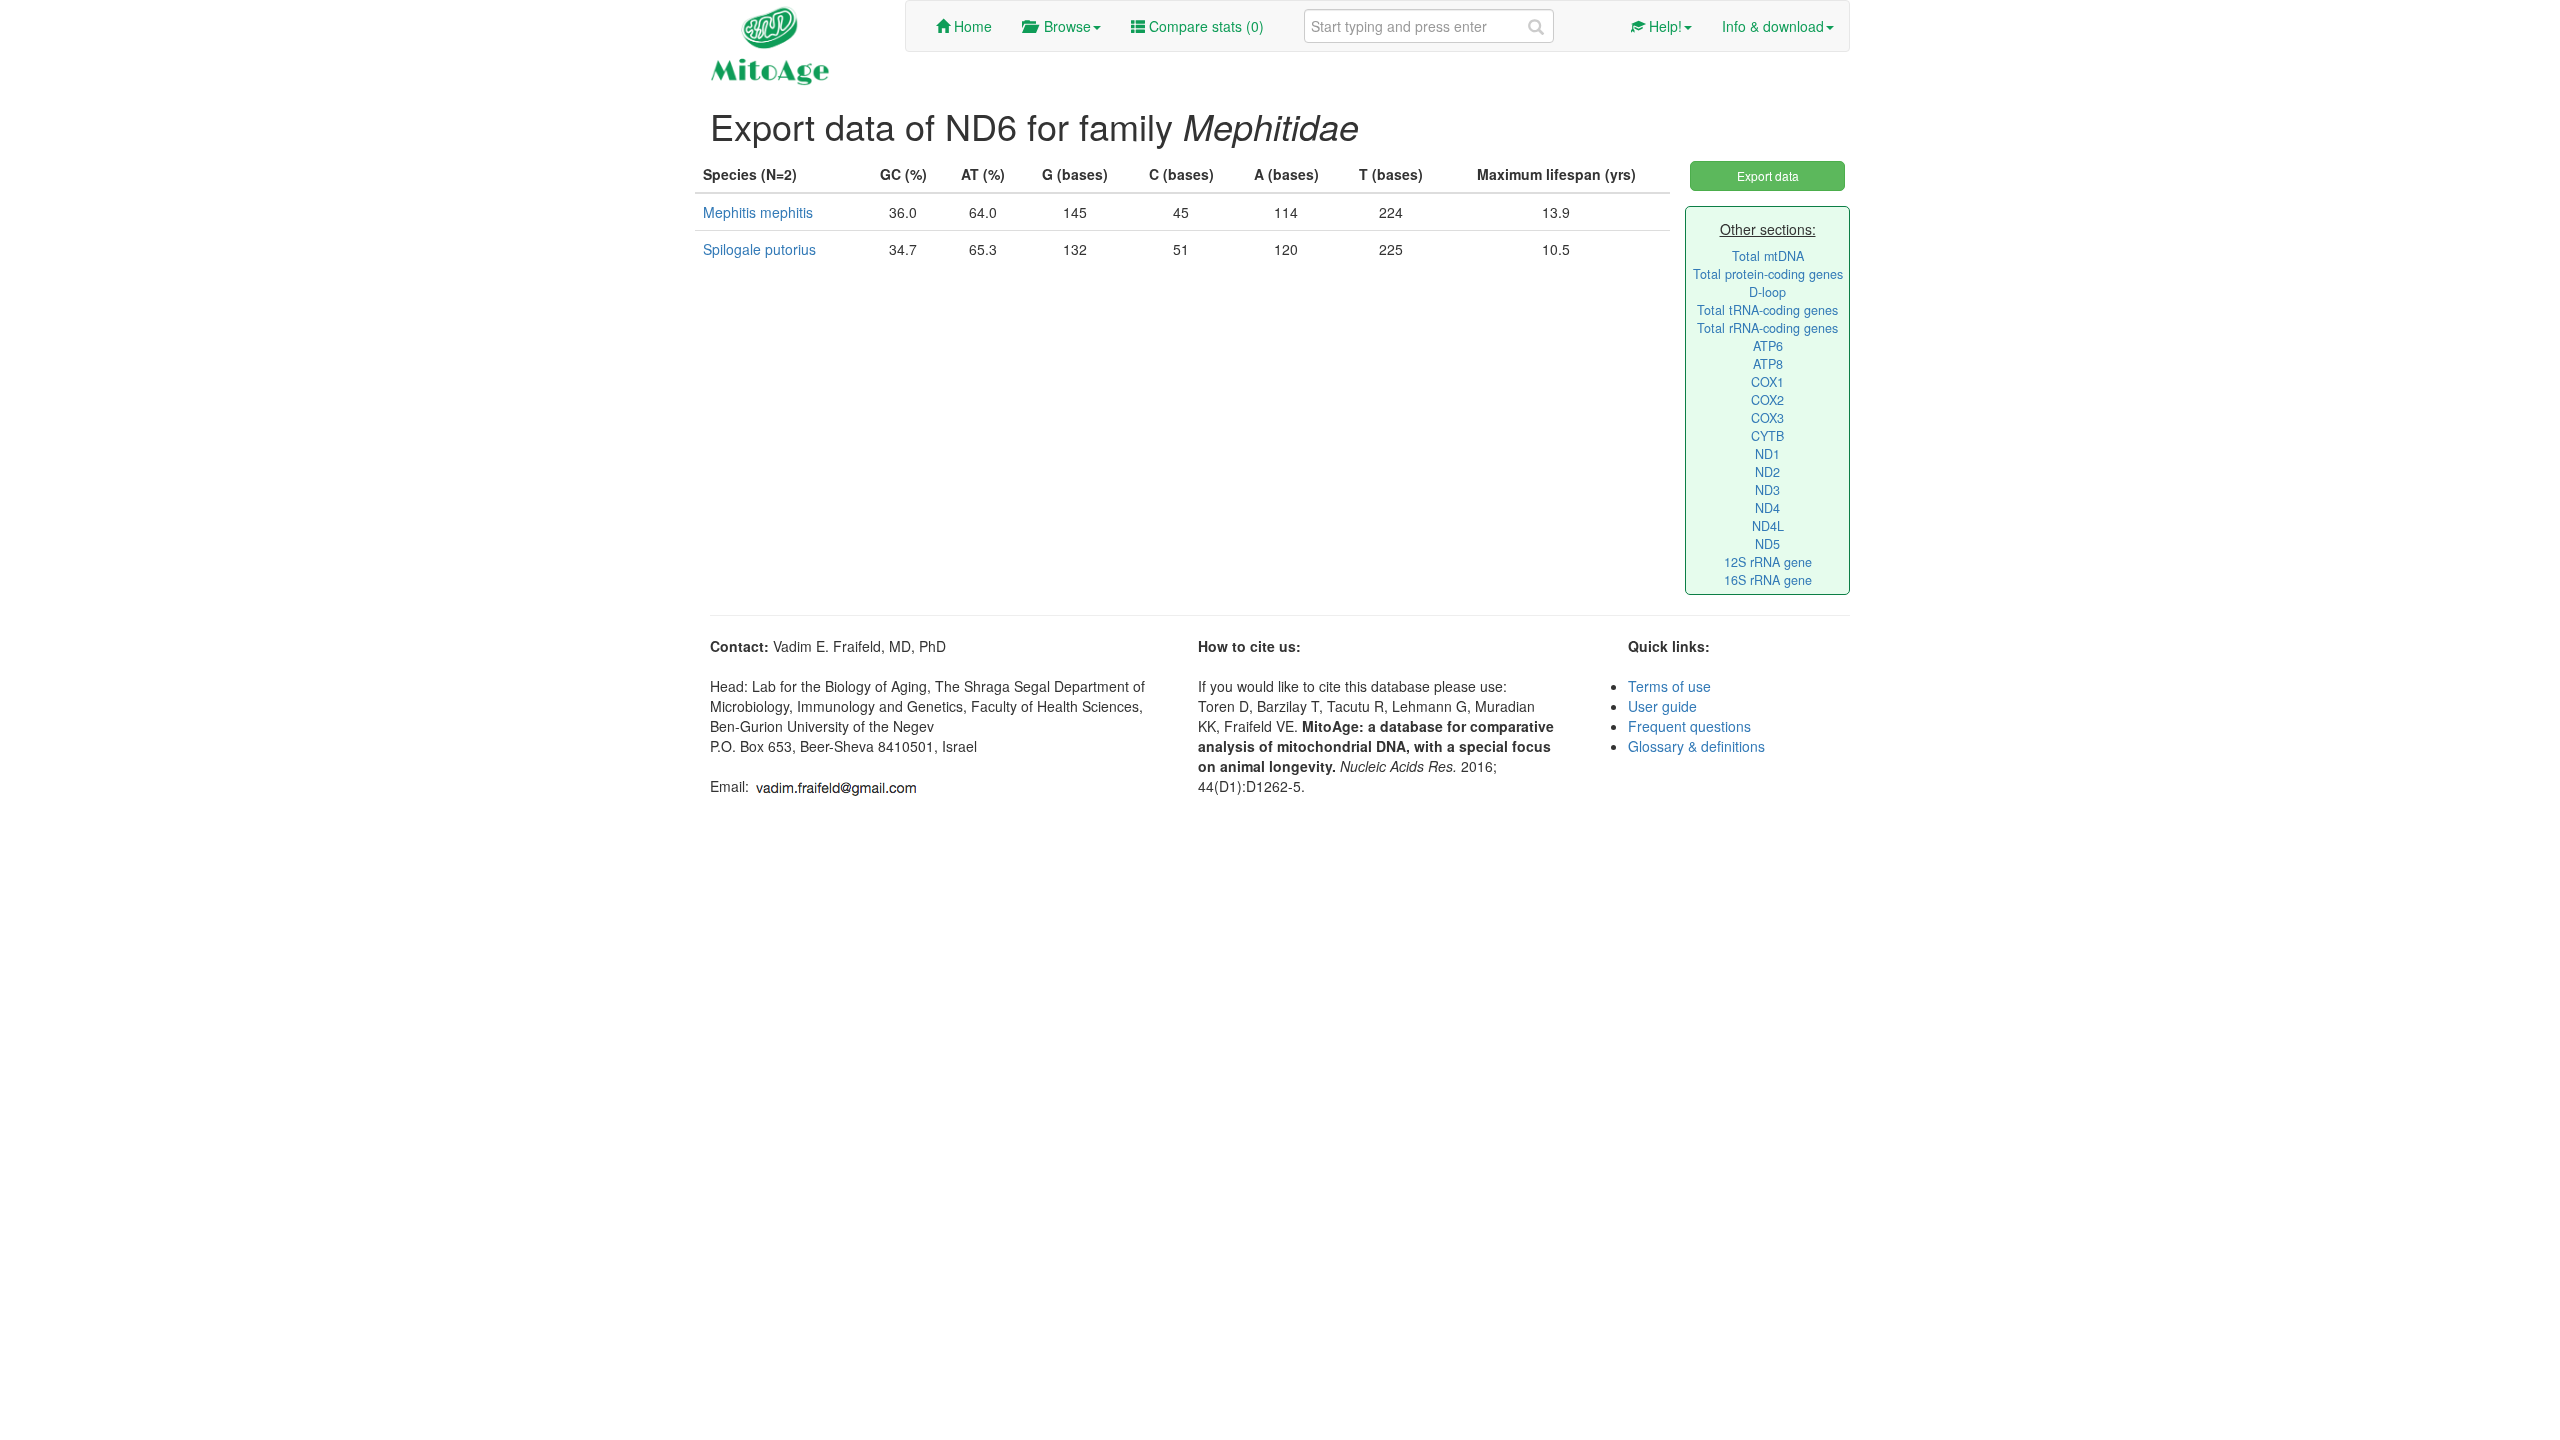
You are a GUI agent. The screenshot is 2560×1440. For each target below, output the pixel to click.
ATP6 (1768, 346)
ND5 (1767, 544)
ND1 (1767, 454)
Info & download (1773, 26)
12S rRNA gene (1768, 562)
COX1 (1767, 382)
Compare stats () (1204, 26)
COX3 (1767, 418)
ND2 (1767, 472)
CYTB (1767, 436)
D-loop (1767, 292)
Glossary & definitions (1696, 746)
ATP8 (1768, 364)
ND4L (1768, 526)
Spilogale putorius (759, 249)
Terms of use (1669, 686)
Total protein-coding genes (1768, 274)
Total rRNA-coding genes (1767, 328)
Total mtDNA (1768, 256)
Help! (1663, 26)
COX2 (1767, 400)
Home (971, 26)
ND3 (1767, 490)
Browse (1063, 26)
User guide (1662, 706)
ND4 (1767, 508)
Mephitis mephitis (758, 212)
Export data (1768, 175)
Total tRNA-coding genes (1767, 310)
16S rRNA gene (1768, 580)
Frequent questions (1689, 726)
